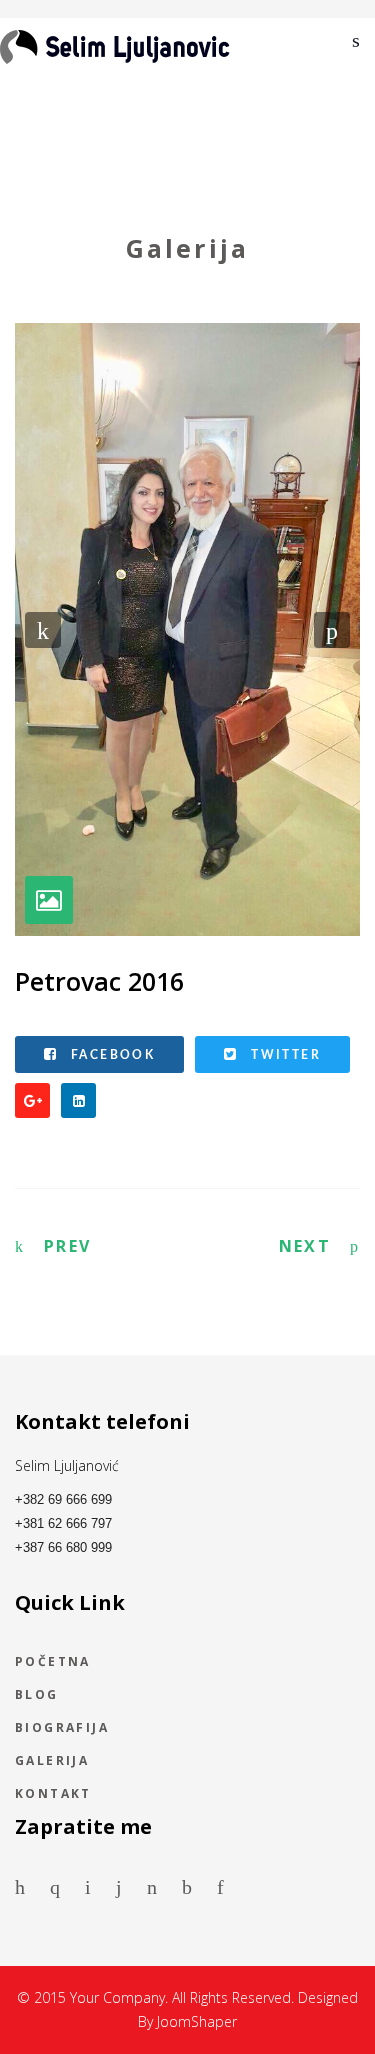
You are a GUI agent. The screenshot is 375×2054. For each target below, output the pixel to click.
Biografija (62, 1729)
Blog (37, 1696)
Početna (53, 1663)
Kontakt (53, 1795)
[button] (43, 630)
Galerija (52, 1762)
